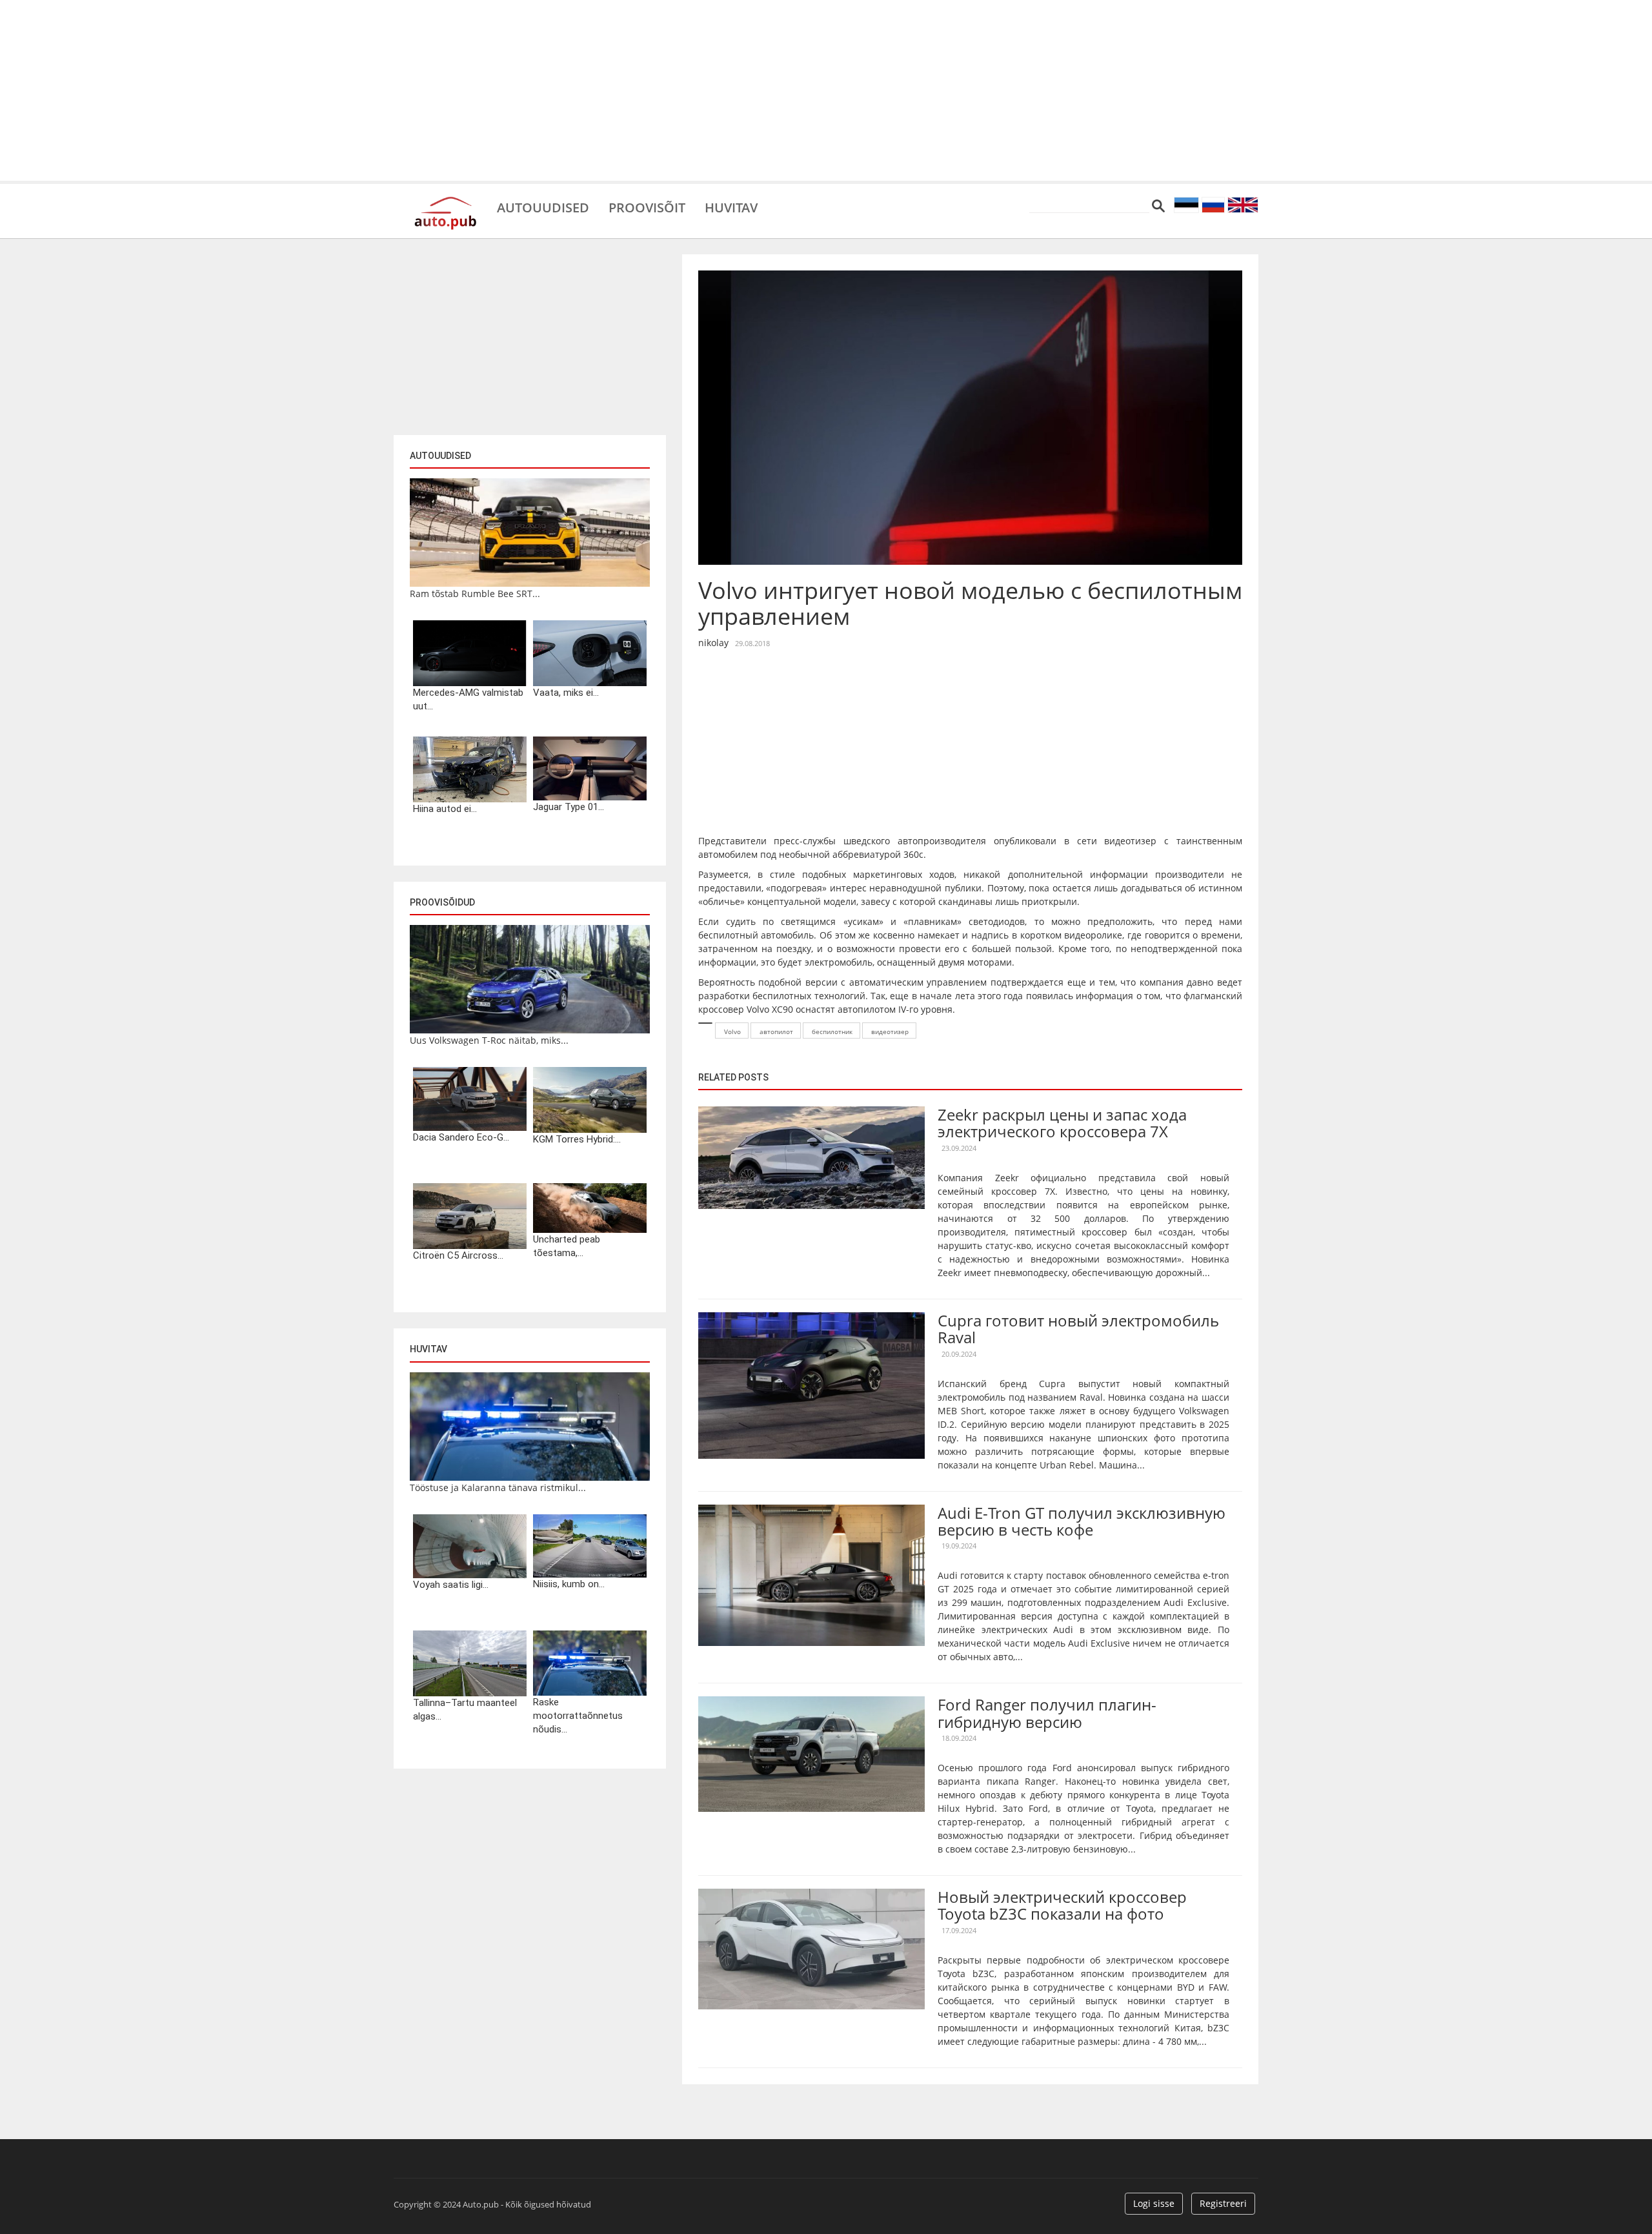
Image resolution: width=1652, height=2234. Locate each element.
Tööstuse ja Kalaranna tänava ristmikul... (498, 1488)
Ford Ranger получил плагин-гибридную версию (1047, 1713)
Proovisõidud (442, 902)
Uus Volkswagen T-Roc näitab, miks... (489, 1040)
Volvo (732, 1031)
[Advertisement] (826, 90)
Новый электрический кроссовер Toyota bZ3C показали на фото (1062, 1905)
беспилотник (832, 1031)
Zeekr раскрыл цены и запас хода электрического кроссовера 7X (1062, 1123)
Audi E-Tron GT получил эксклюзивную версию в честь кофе (1082, 1521)
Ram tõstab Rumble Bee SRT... (475, 594)
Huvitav (731, 207)
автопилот (776, 1031)
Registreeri (1223, 2203)
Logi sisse (1154, 2203)
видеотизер (890, 1031)
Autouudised (543, 207)
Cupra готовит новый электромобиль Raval (1078, 1329)
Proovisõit (647, 207)
